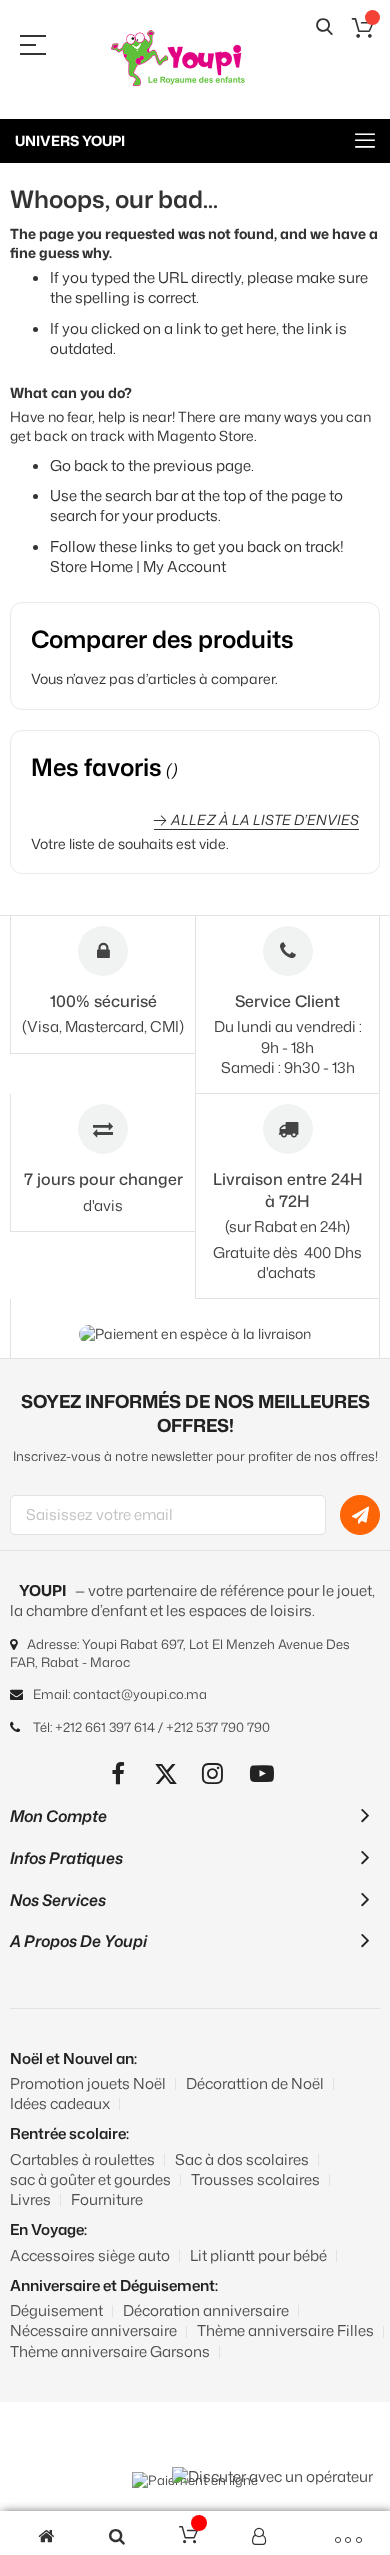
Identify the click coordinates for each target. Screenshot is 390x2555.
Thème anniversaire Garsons (110, 2351)
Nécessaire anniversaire (93, 2330)
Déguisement (56, 2310)
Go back (79, 465)
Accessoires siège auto (90, 2255)
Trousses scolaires (255, 2179)
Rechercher (324, 27)
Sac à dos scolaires (242, 2159)
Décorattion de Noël (255, 2083)
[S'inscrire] (360, 1515)
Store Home (91, 566)
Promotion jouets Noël (88, 2083)
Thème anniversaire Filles (285, 2330)
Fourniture (107, 2199)
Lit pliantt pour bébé (258, 2255)
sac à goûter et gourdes (90, 2179)
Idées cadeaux (60, 2103)
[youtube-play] (262, 1773)
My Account (184, 566)
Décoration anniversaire (206, 2310)
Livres (30, 2199)
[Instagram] (214, 1773)
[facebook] (118, 1773)
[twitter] (166, 1773)
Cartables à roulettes (82, 2159)
